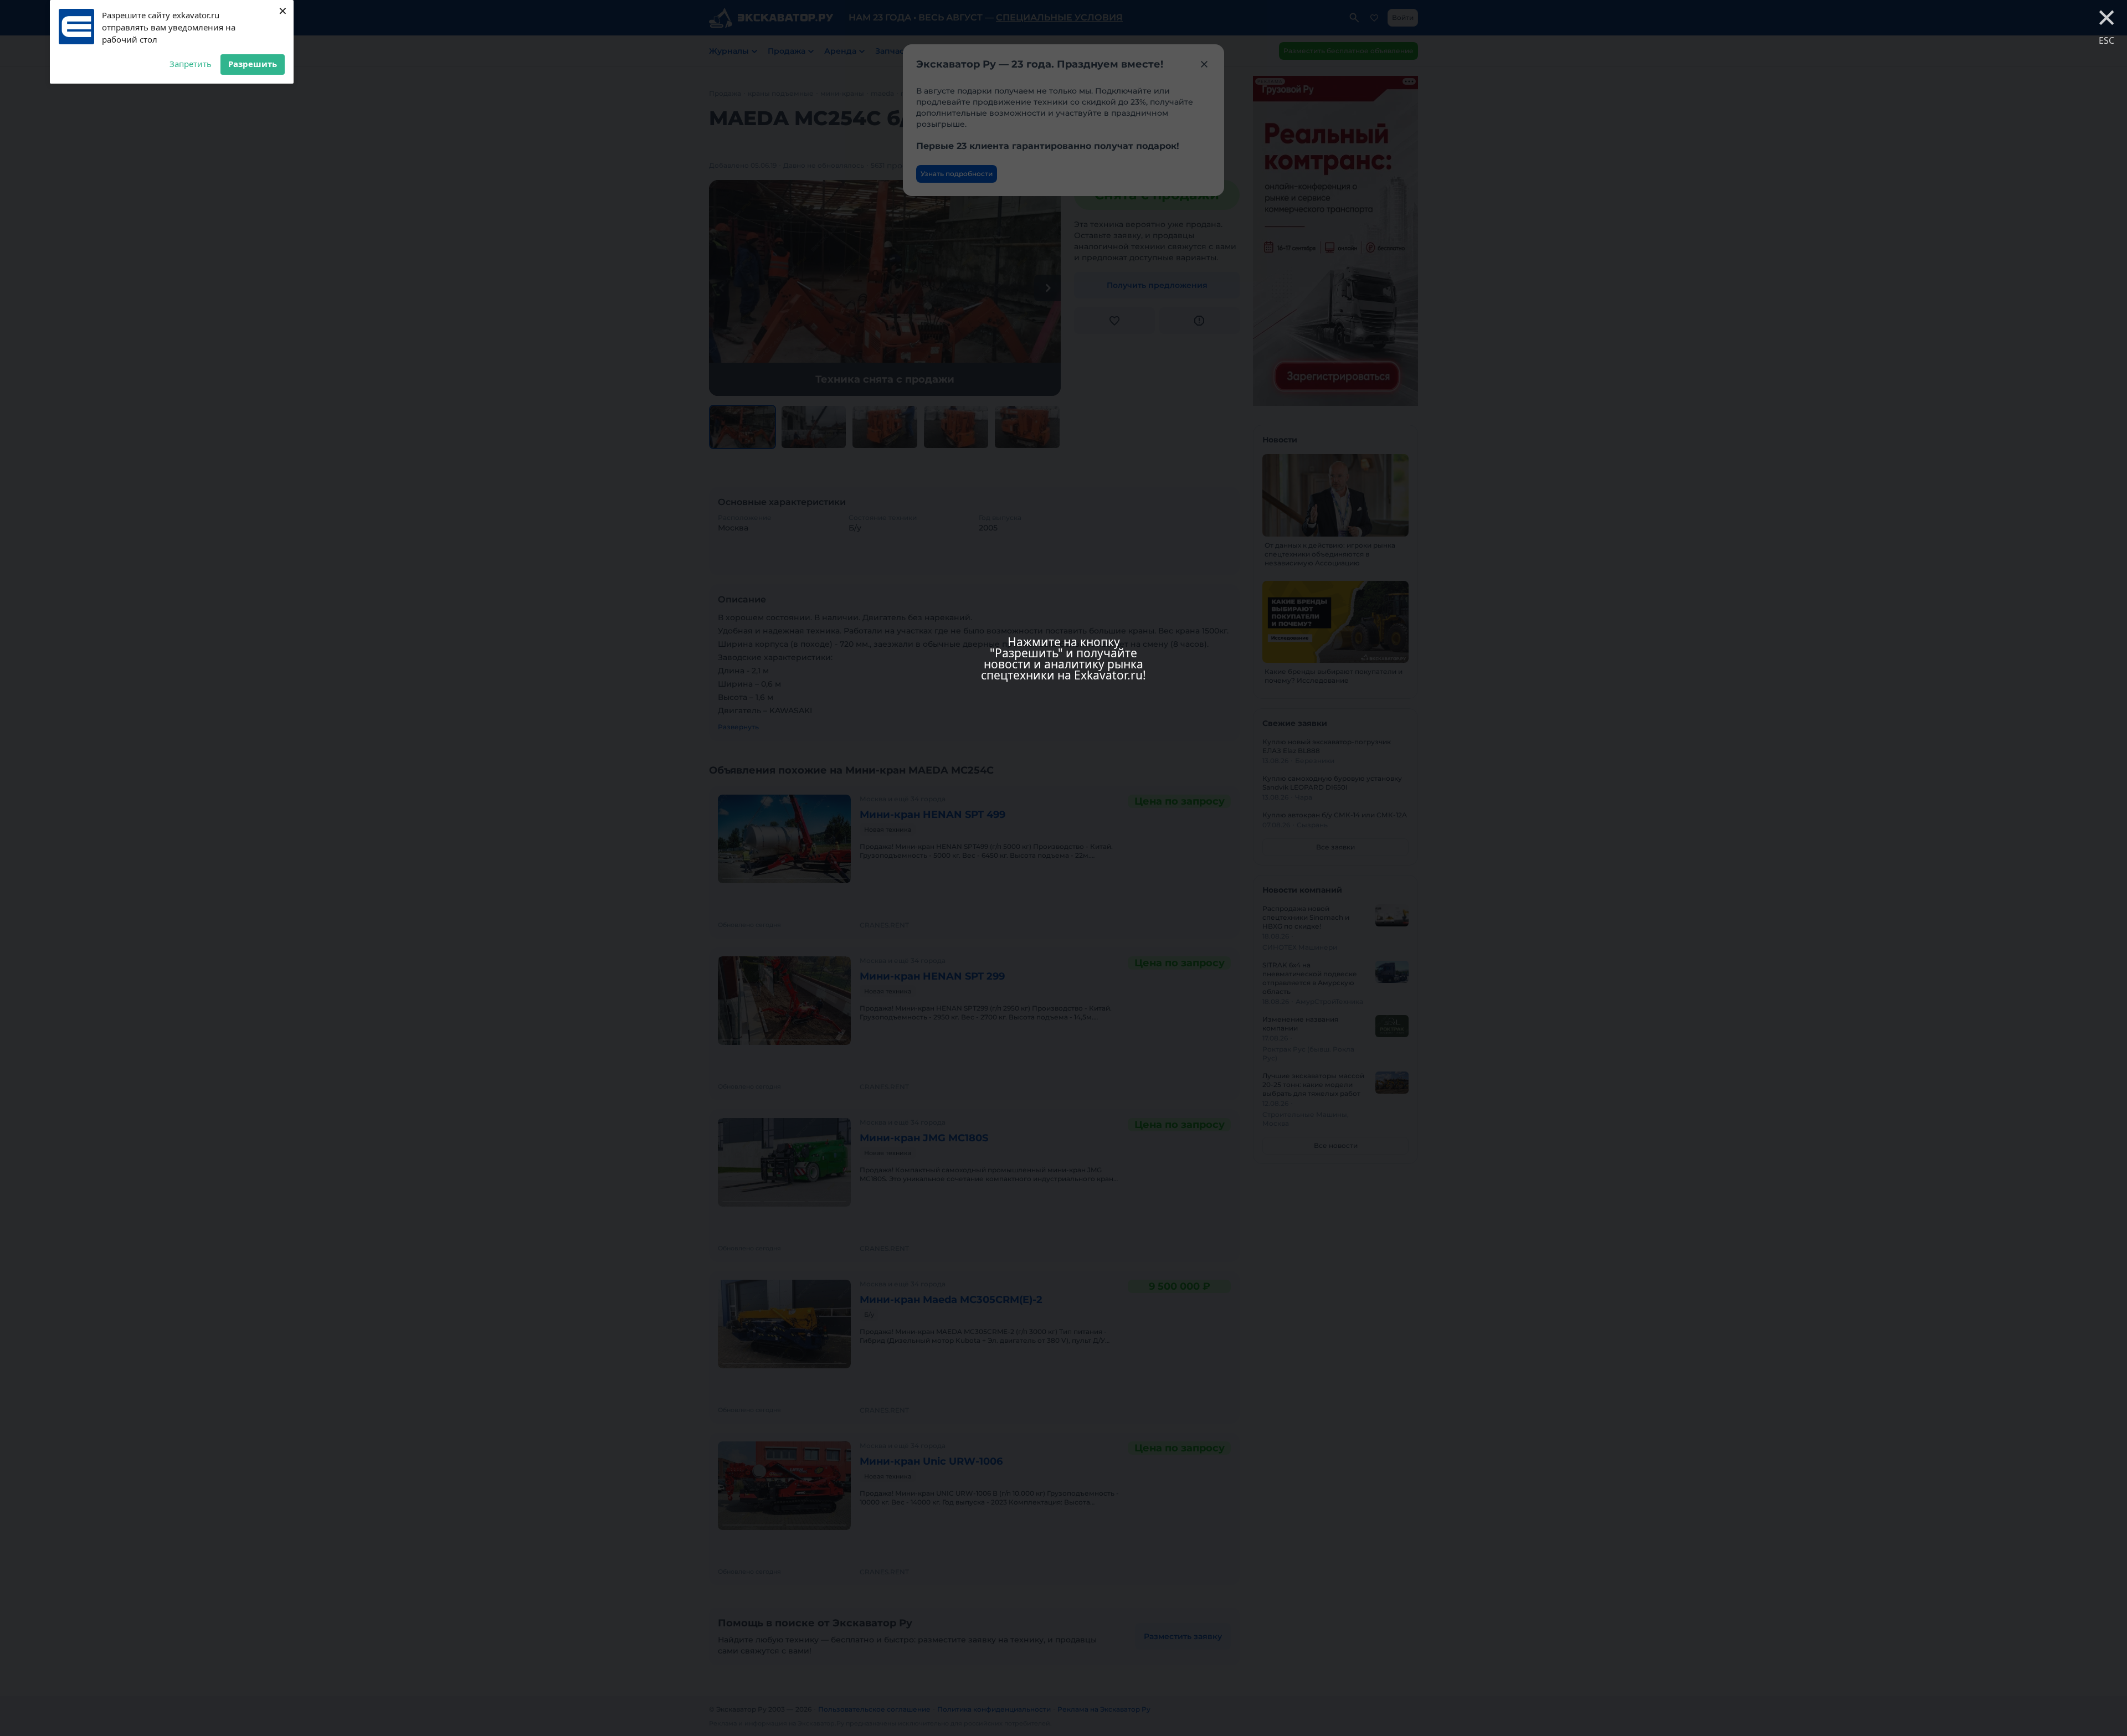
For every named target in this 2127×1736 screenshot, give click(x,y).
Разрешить (253, 64)
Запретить (191, 64)
